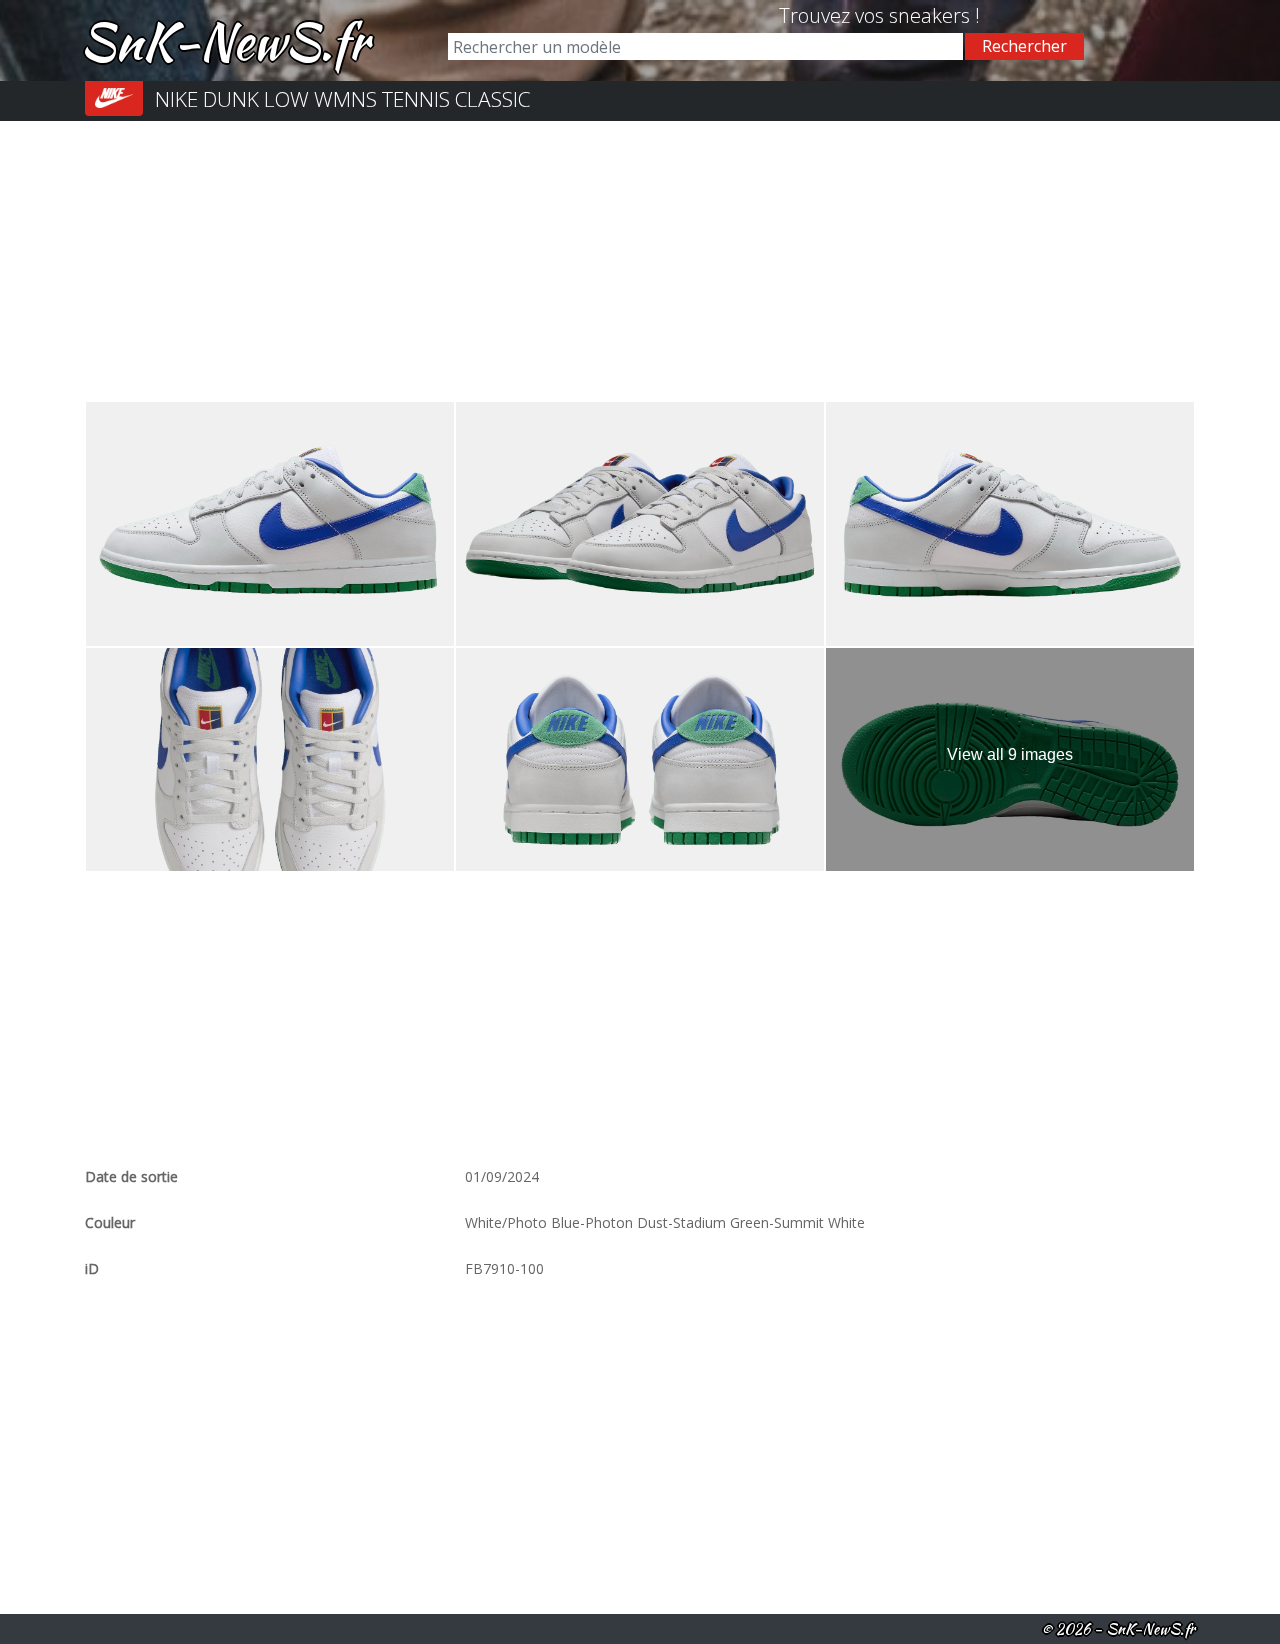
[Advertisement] (640, 261)
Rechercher (1024, 46)
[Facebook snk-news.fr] (756, 15)
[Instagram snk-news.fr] (771, 15)
